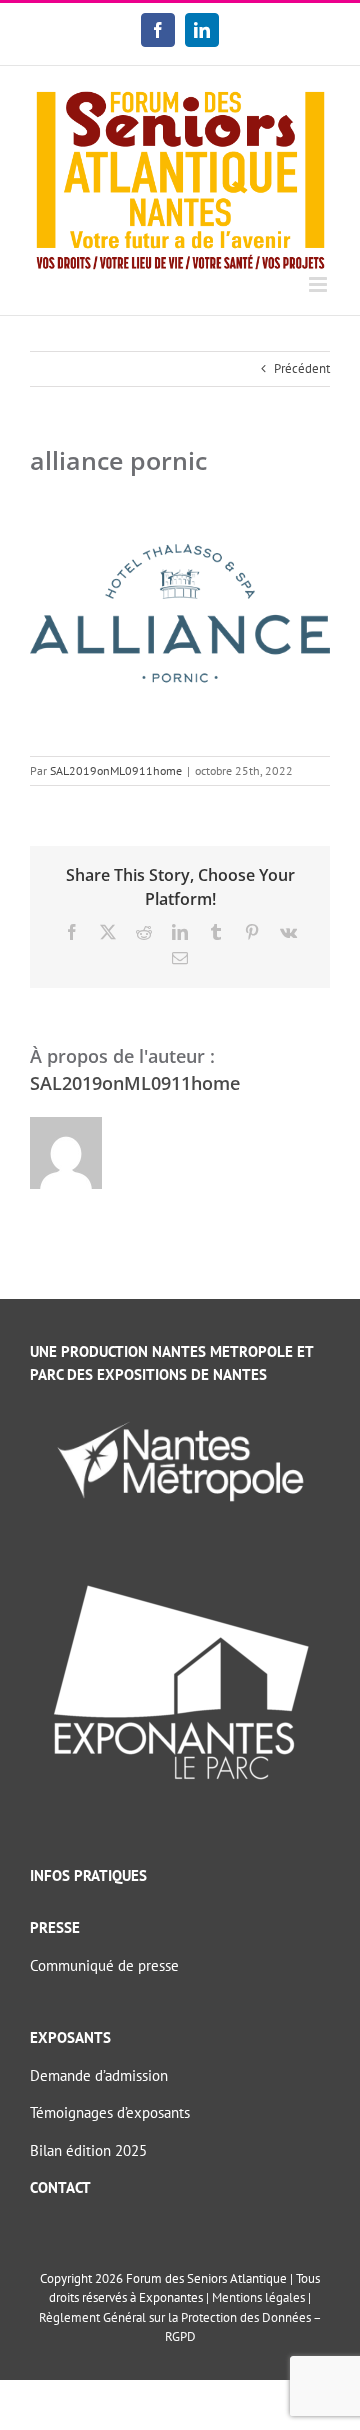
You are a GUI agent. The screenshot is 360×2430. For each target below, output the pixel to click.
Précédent (302, 368)
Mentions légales (258, 2297)
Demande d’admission (99, 2075)
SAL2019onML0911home (116, 770)
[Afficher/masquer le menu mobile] (319, 284)
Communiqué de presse (104, 1965)
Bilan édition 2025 (88, 2150)
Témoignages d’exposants (110, 2112)
